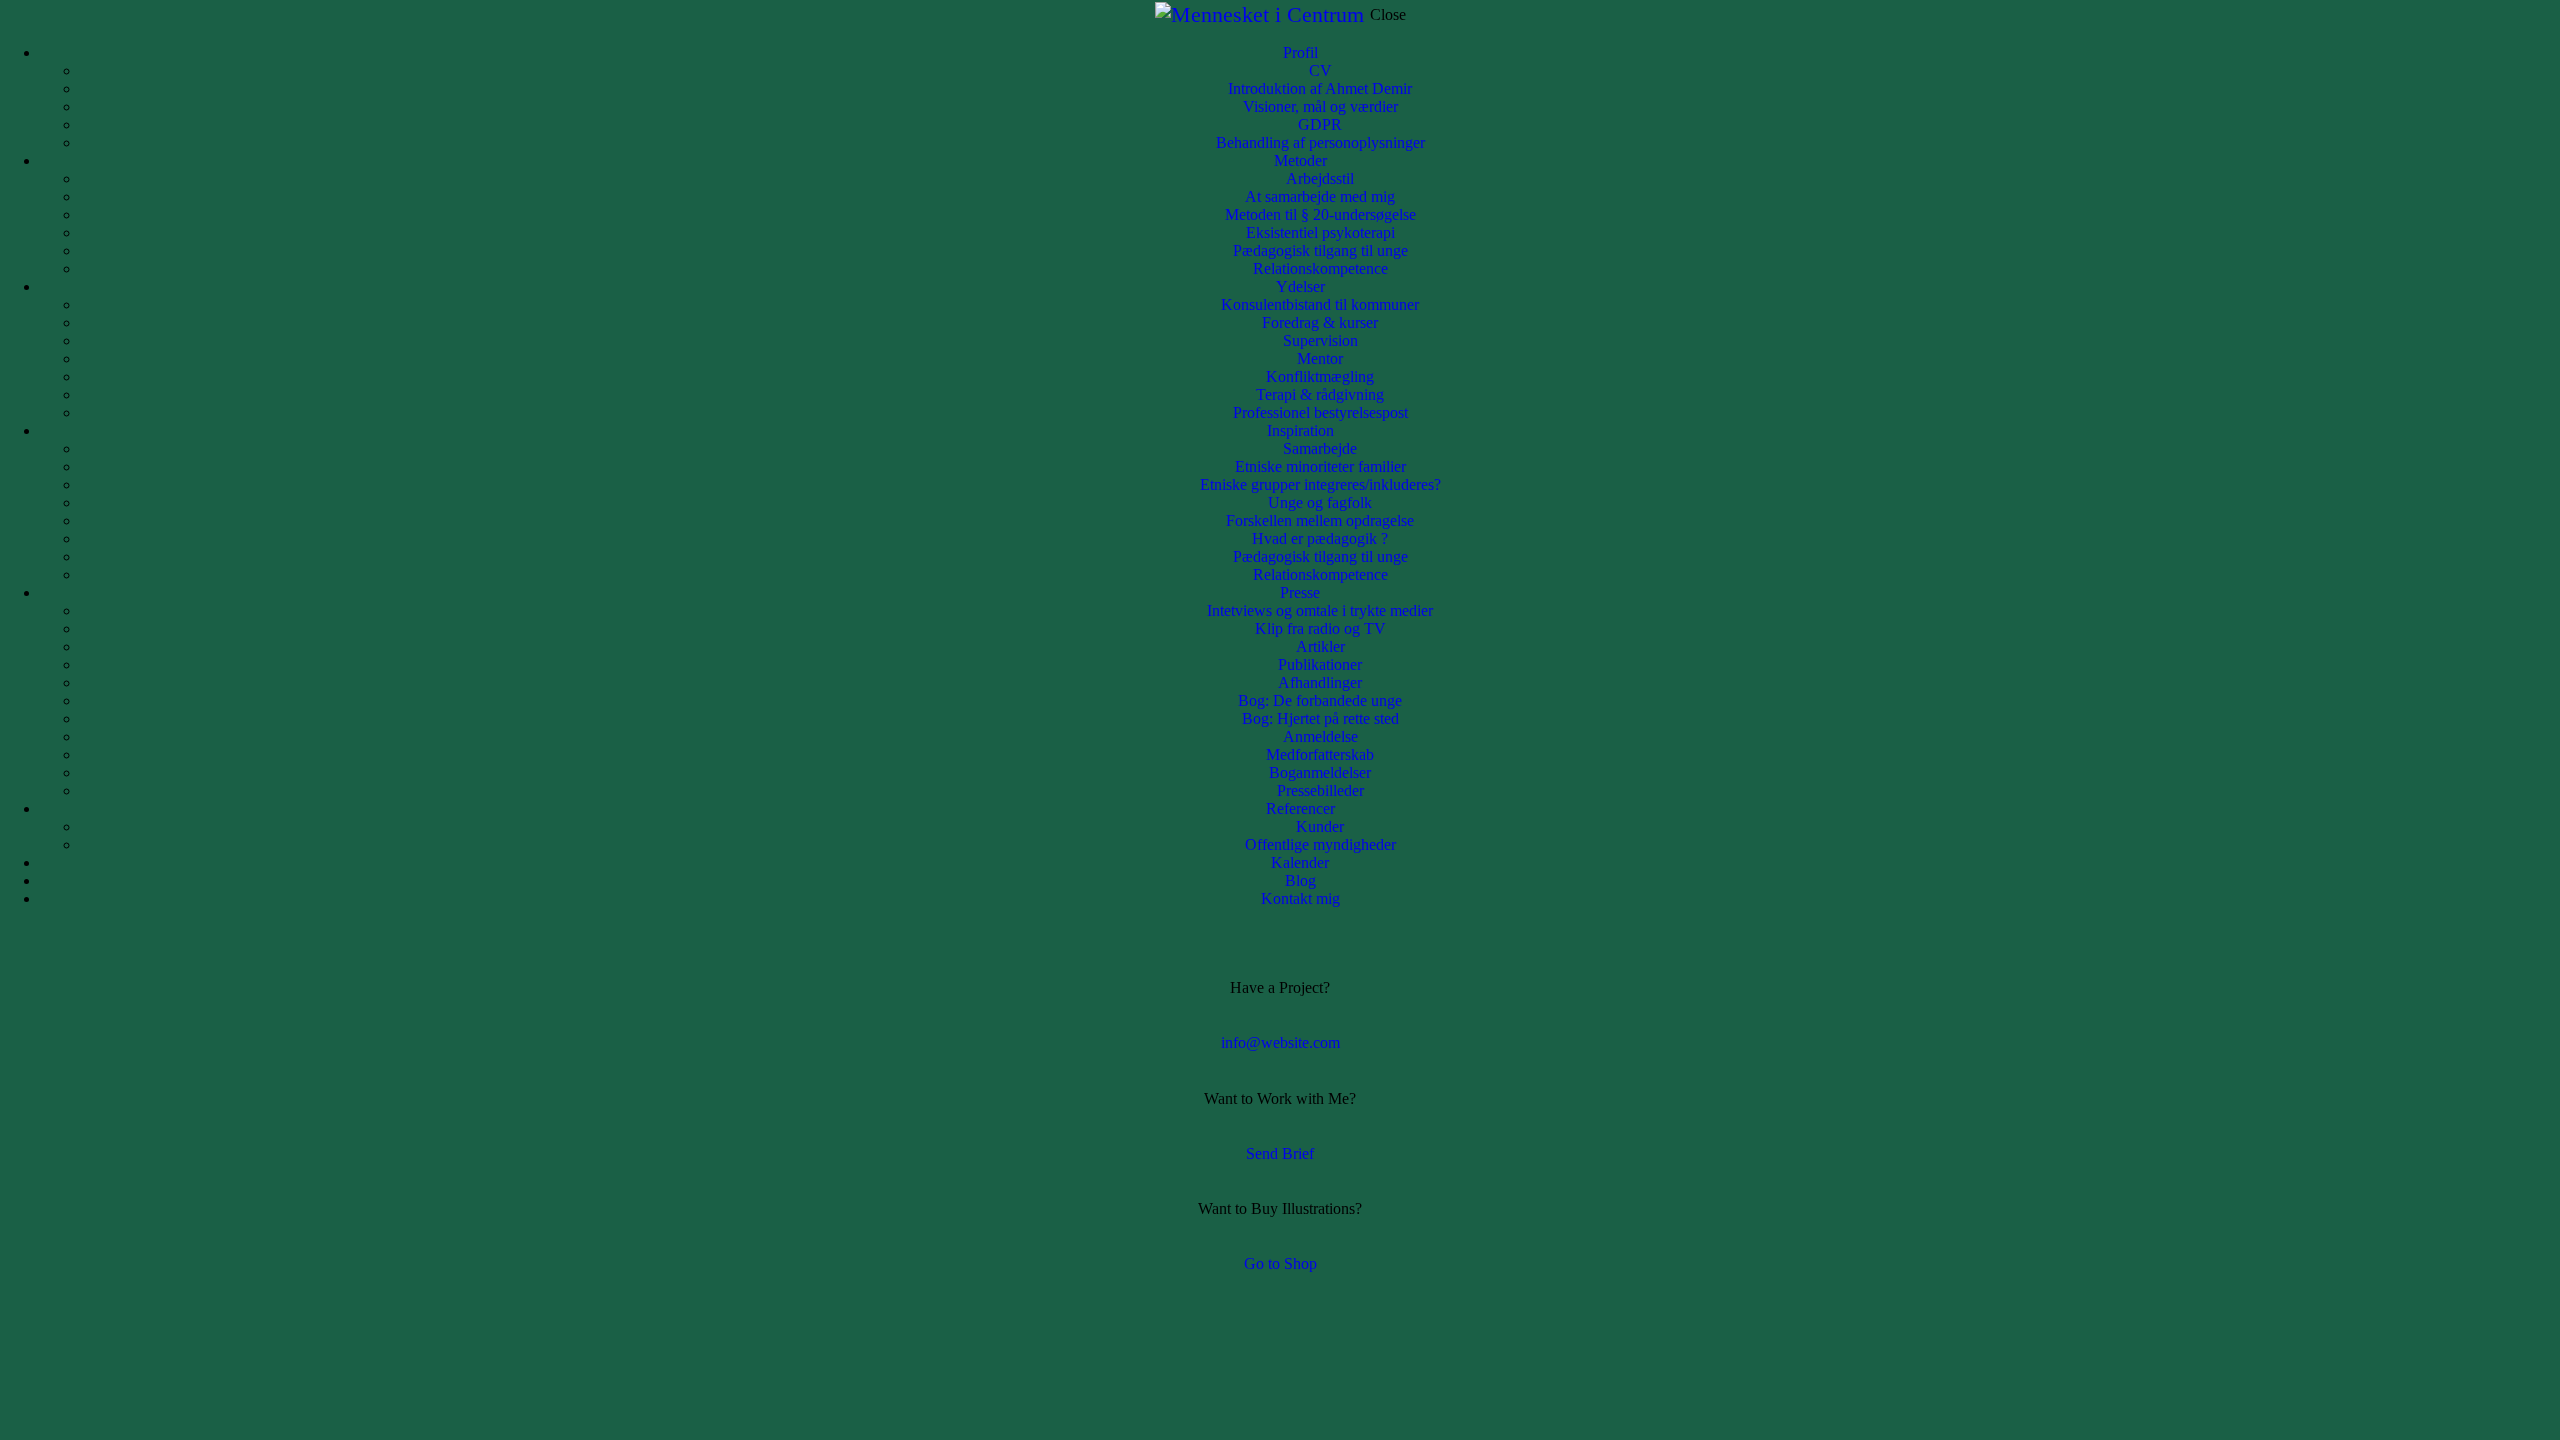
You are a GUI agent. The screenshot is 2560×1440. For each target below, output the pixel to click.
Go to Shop (1280, 1263)
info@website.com (1280, 1042)
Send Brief (1280, 1153)
